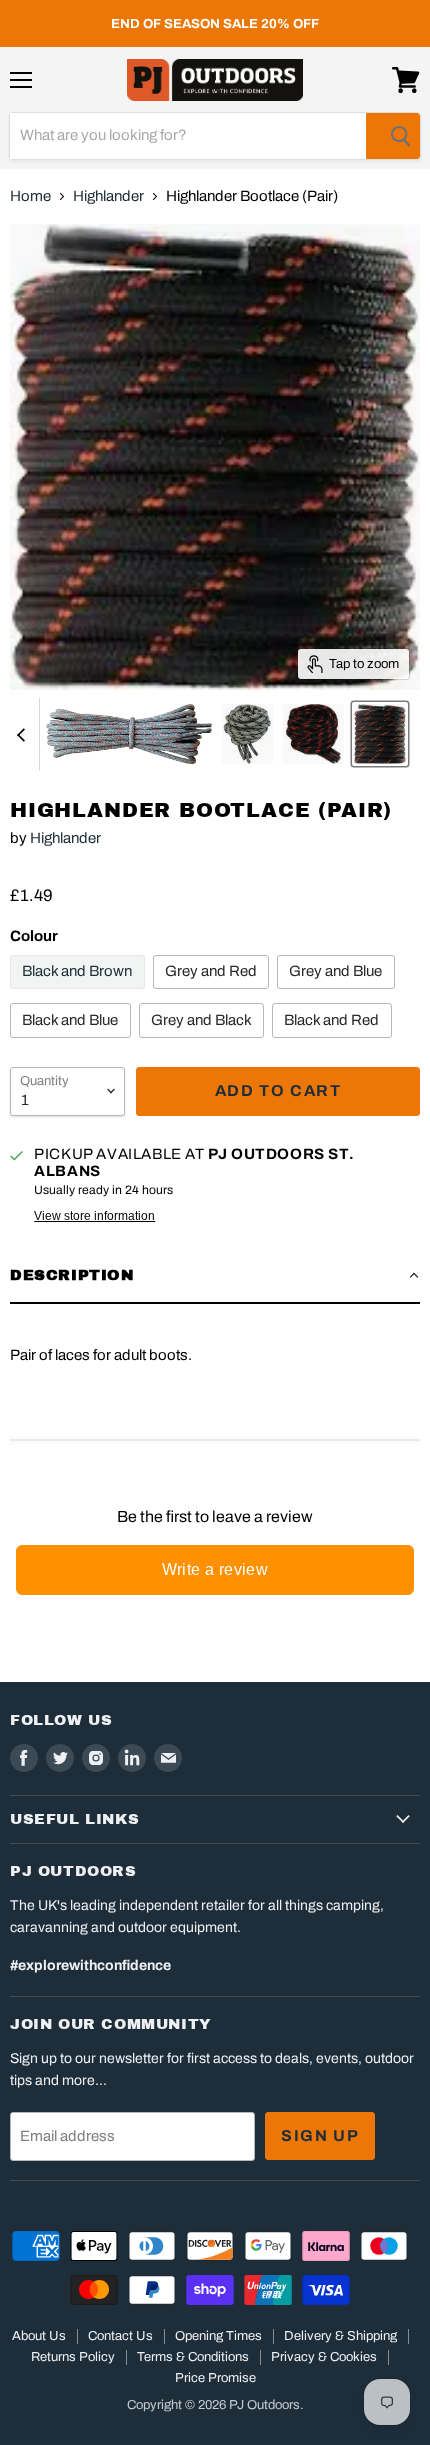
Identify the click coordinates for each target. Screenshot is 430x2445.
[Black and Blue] (73, 1043)
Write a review (215, 1569)
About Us (39, 2336)
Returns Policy (73, 2357)
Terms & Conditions (193, 2357)
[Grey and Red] (214, 994)
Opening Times (218, 2336)
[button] (215, 1276)
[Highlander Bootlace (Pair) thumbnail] (129, 734)
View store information (94, 1216)
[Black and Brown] (80, 994)
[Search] (393, 136)
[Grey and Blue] (338, 994)
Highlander (108, 196)
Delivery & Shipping (340, 2336)
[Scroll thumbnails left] (24, 735)
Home (30, 196)
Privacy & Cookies (324, 2357)
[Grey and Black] (204, 1043)
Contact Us (120, 2336)
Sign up (320, 2135)
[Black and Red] (334, 1043)
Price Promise (215, 2378)
